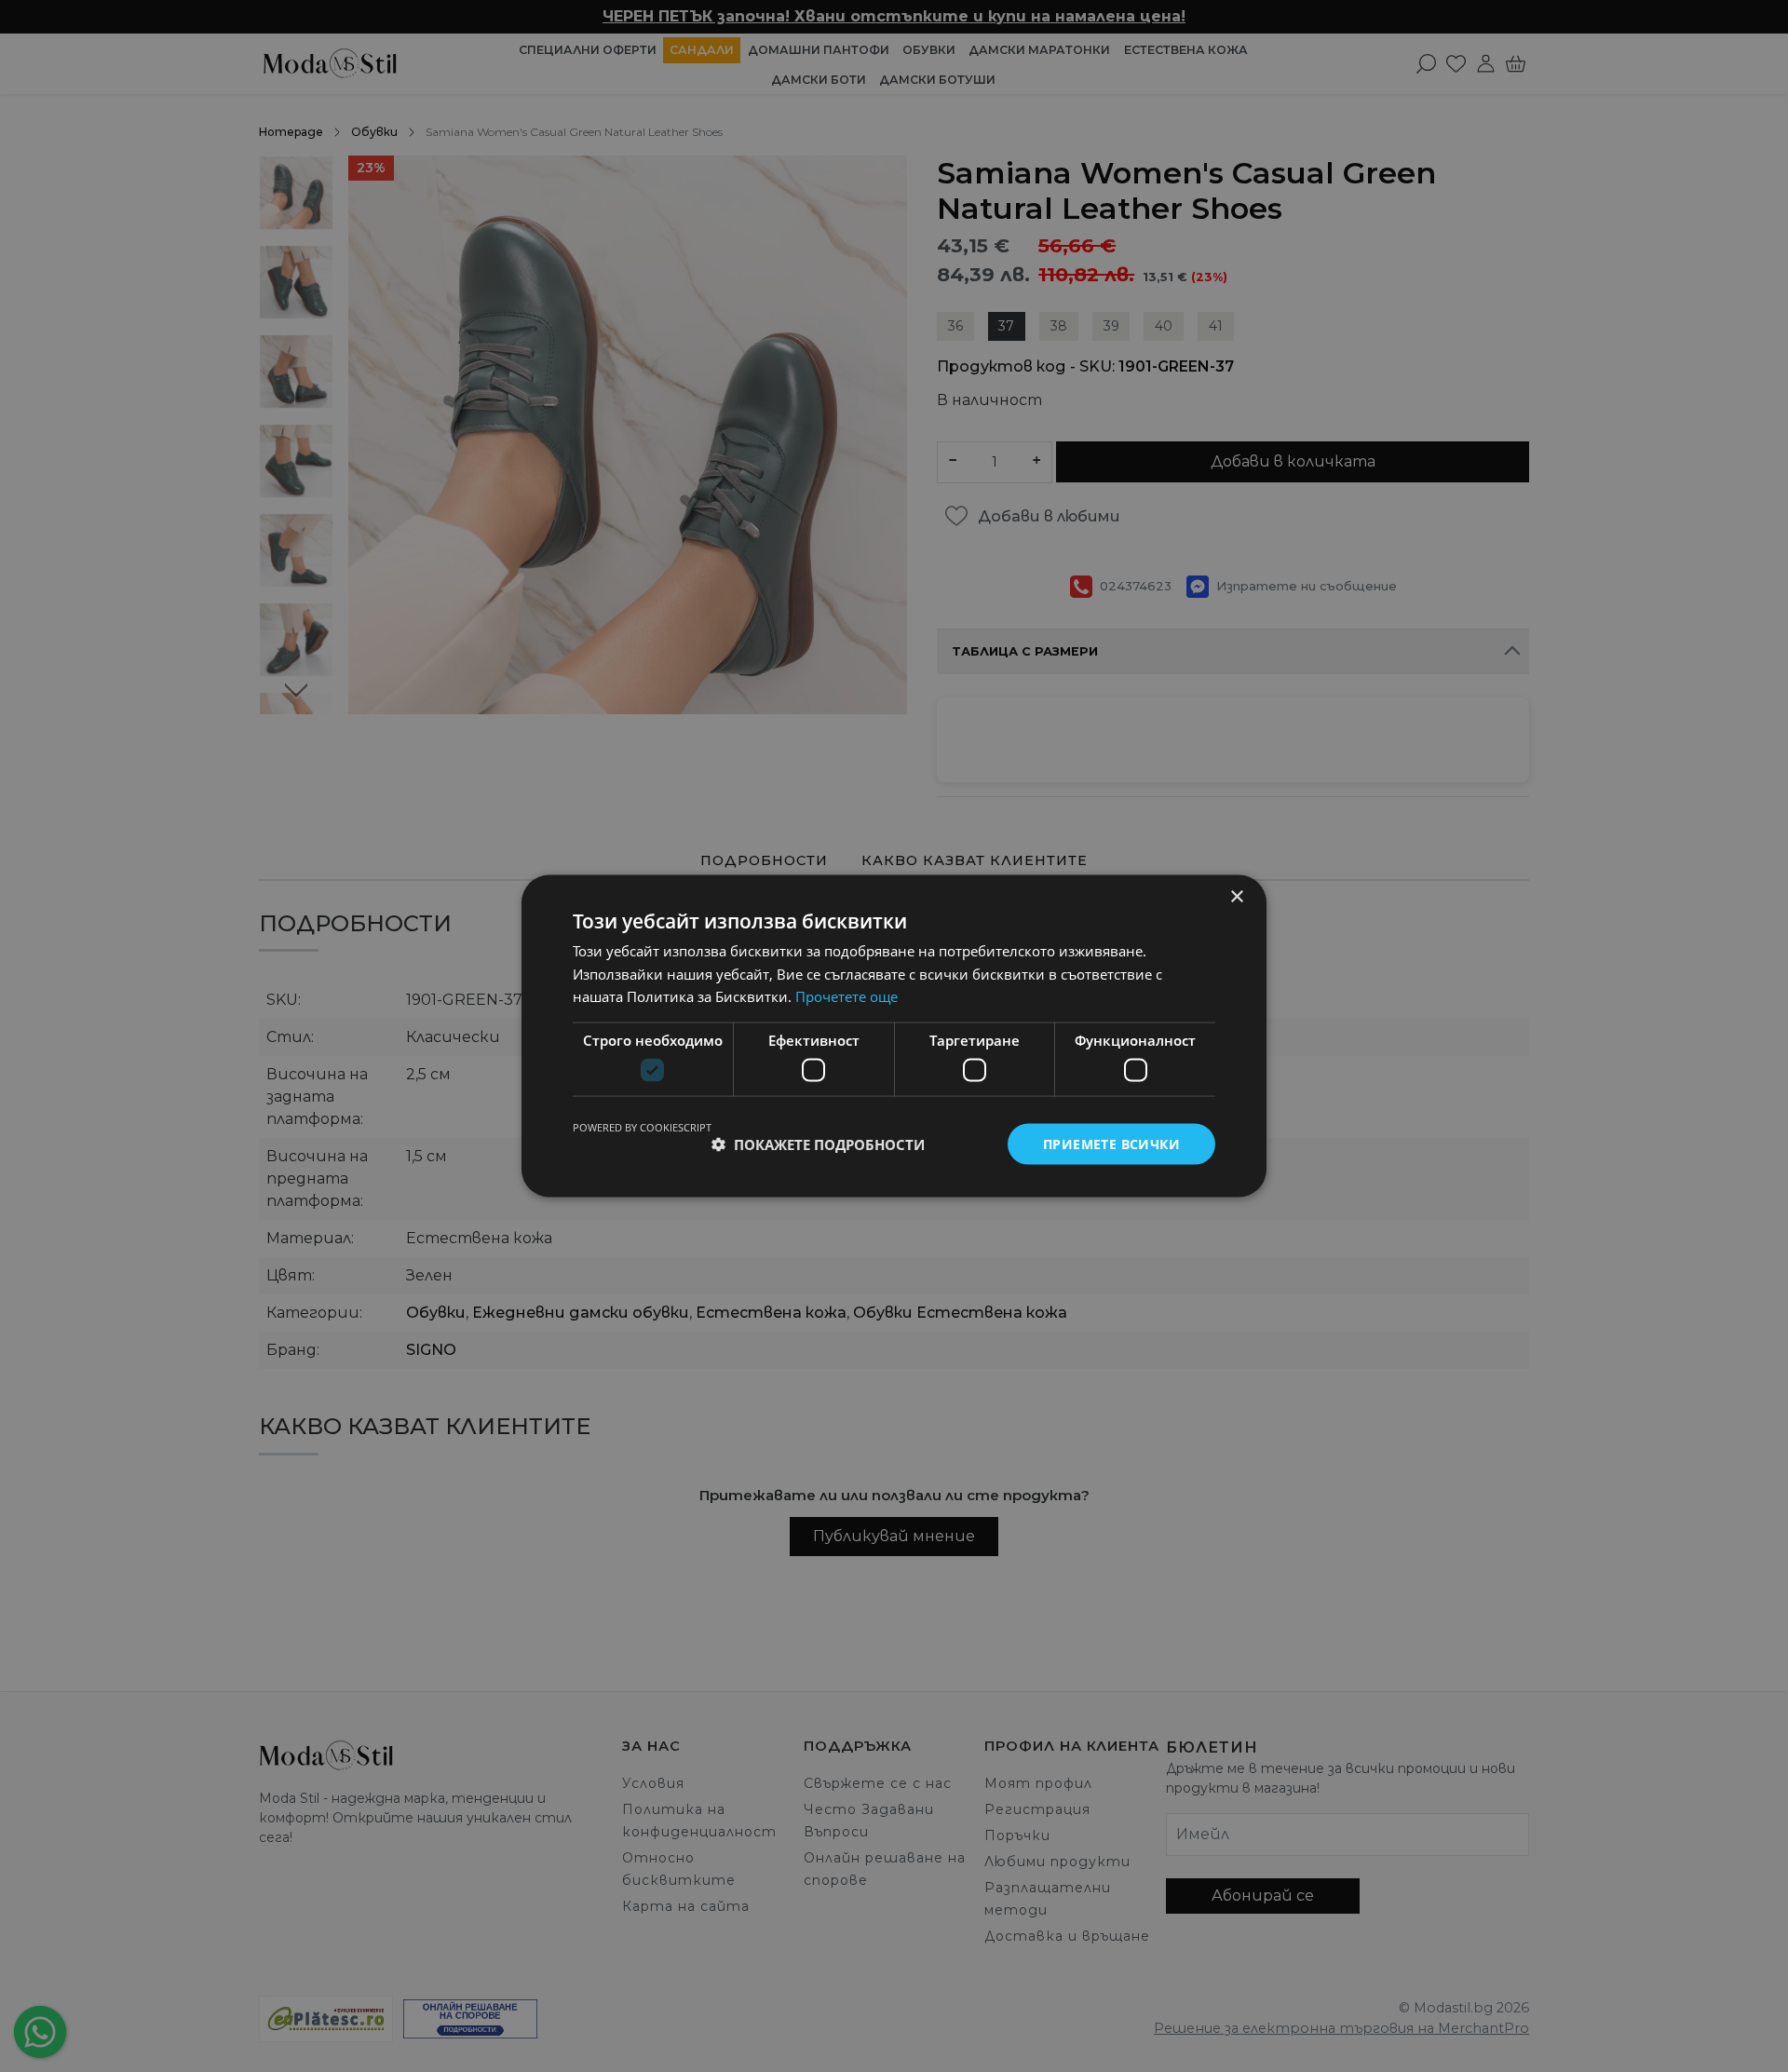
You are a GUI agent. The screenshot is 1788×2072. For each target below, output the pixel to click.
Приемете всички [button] (1111, 1143)
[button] (818, 1144)
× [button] (1236, 896)
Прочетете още (847, 996)
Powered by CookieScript (642, 1126)
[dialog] (894, 1036)
